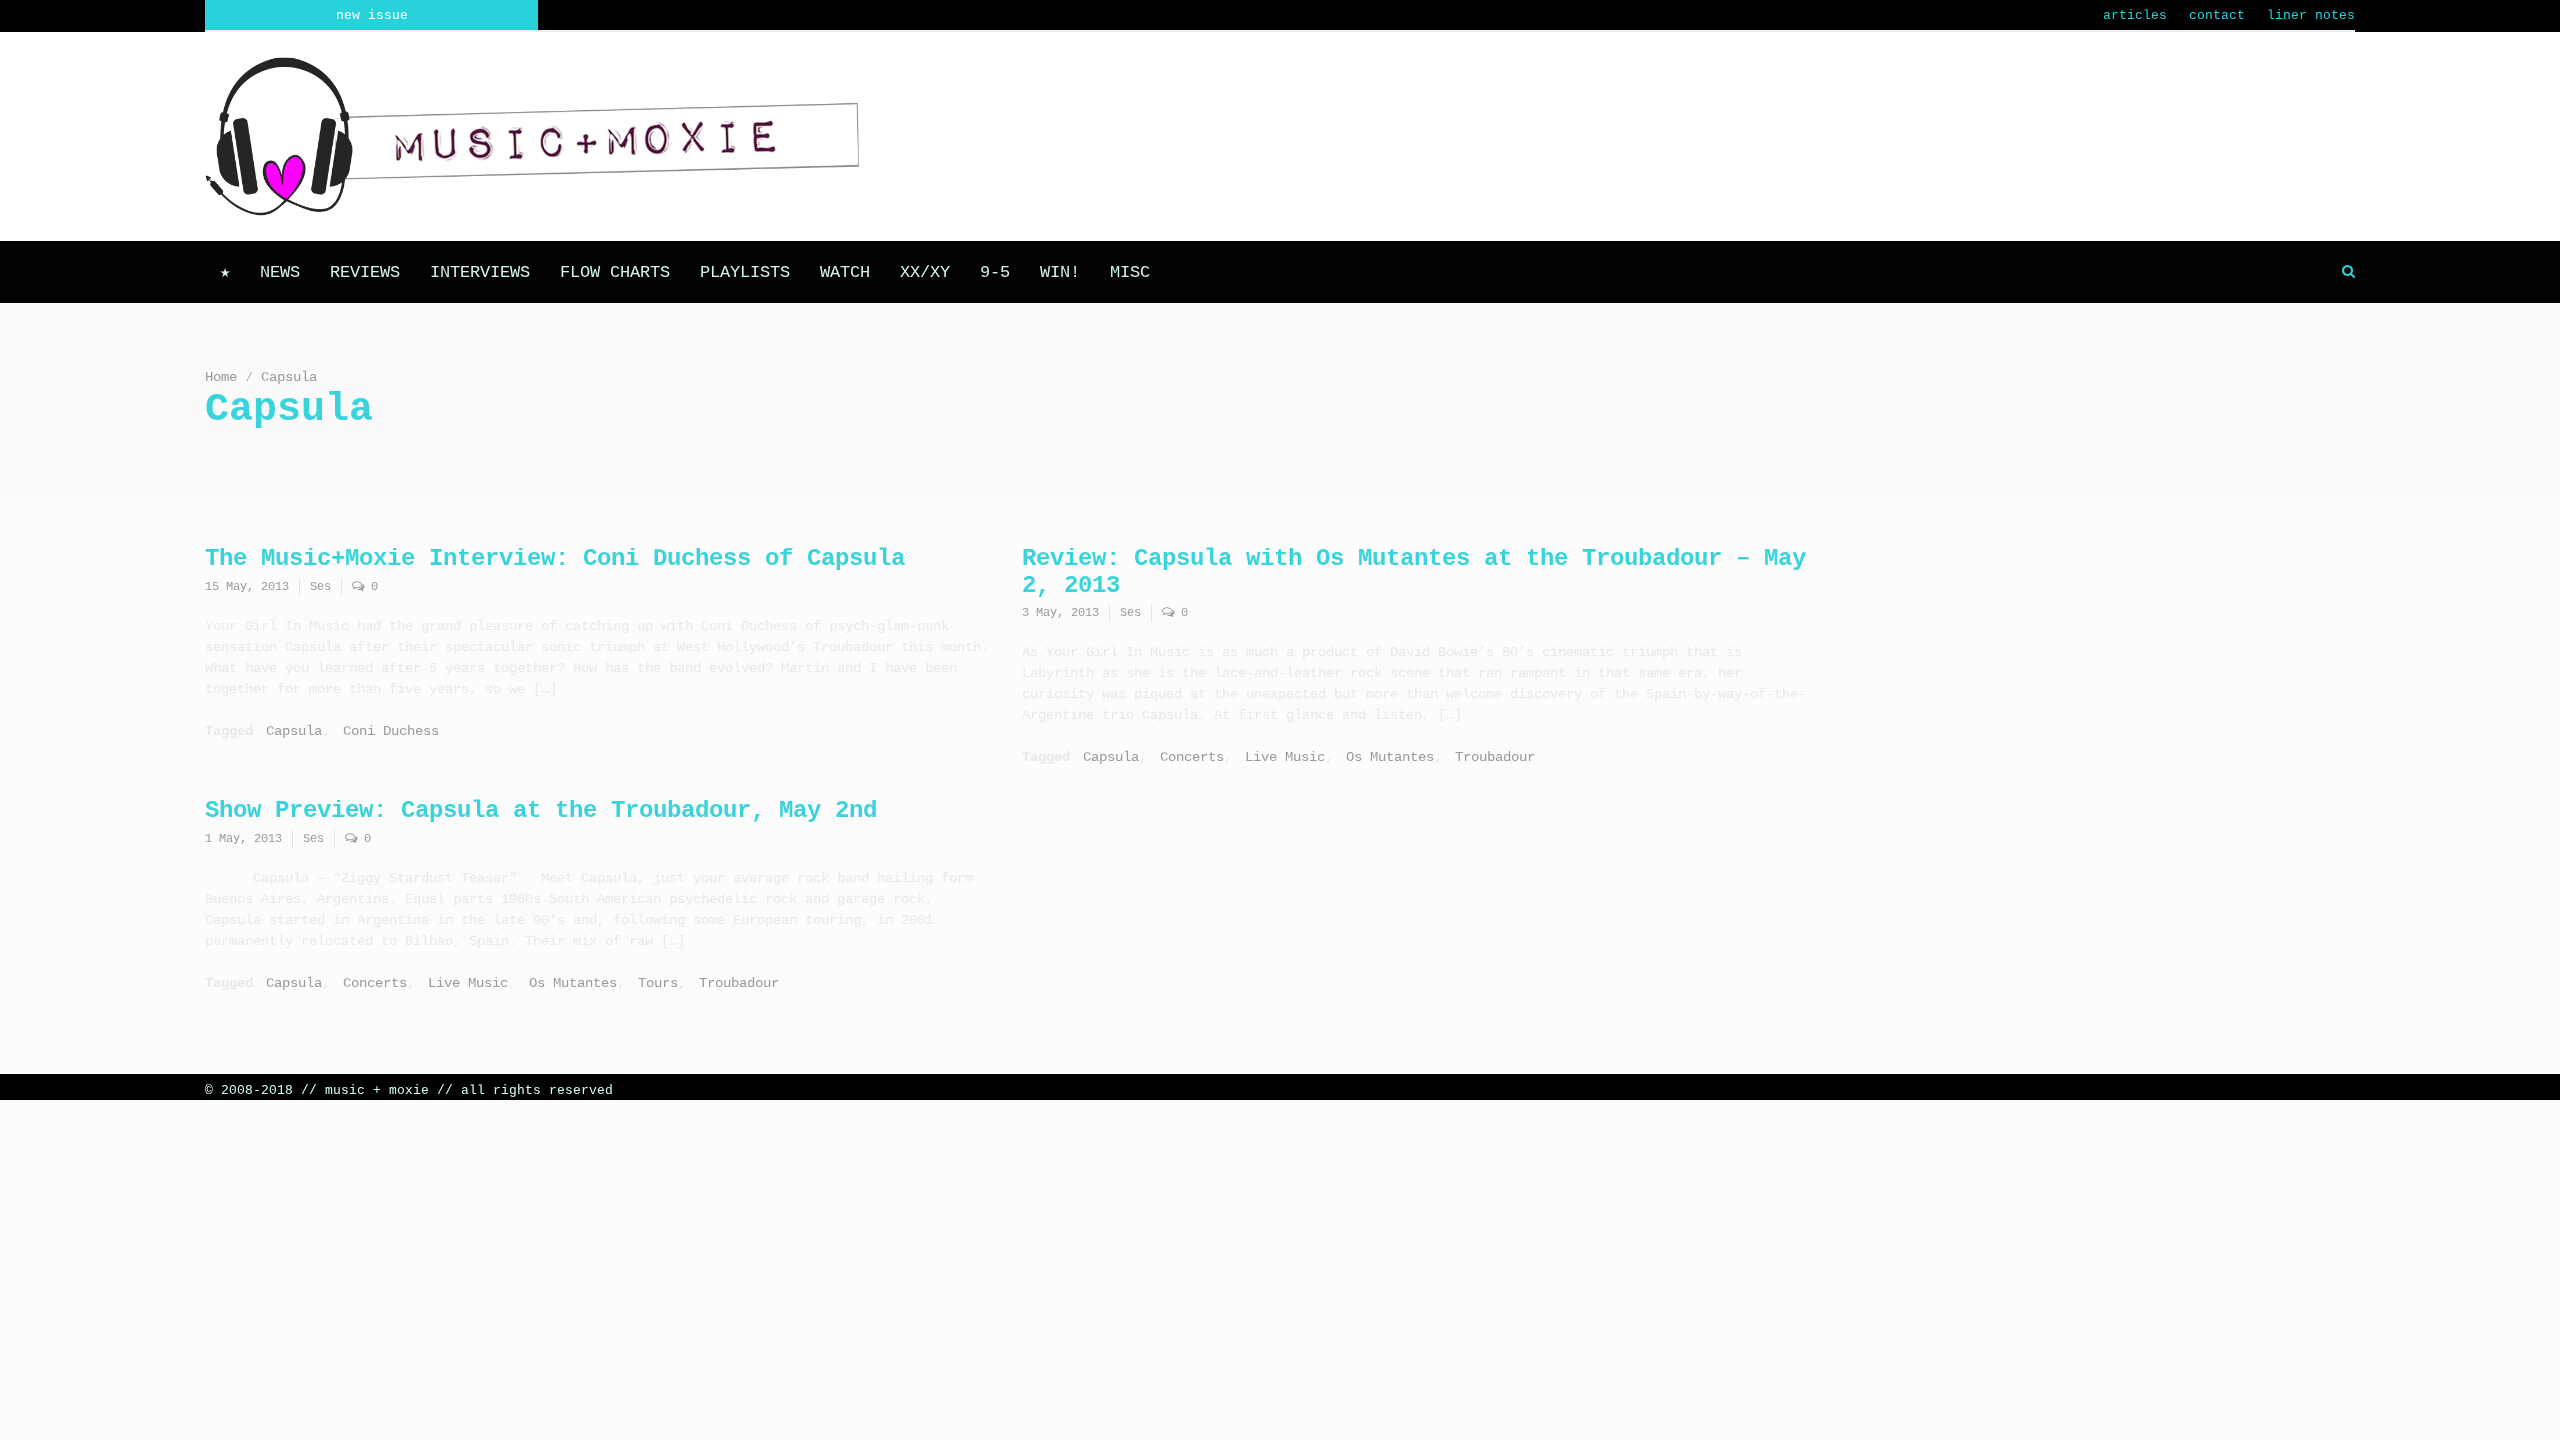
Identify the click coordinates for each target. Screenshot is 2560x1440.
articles (2135, 15)
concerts (1192, 757)
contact (2217, 15)
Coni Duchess (391, 731)
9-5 (995, 272)
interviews (480, 272)
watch (845, 272)
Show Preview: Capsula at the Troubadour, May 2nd (541, 810)
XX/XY (925, 272)
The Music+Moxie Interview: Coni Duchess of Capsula (555, 558)
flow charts (615, 272)
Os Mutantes (1390, 757)
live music (1285, 757)
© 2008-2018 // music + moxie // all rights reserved (409, 1090)
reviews (365, 272)
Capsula (294, 731)
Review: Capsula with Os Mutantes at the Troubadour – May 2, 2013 (1414, 571)
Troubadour (1495, 757)
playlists (745, 272)
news (280, 272)
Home (221, 377)
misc (1130, 272)
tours (658, 983)
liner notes (2311, 15)
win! (1060, 272)
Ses (320, 587)
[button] (2348, 272)
